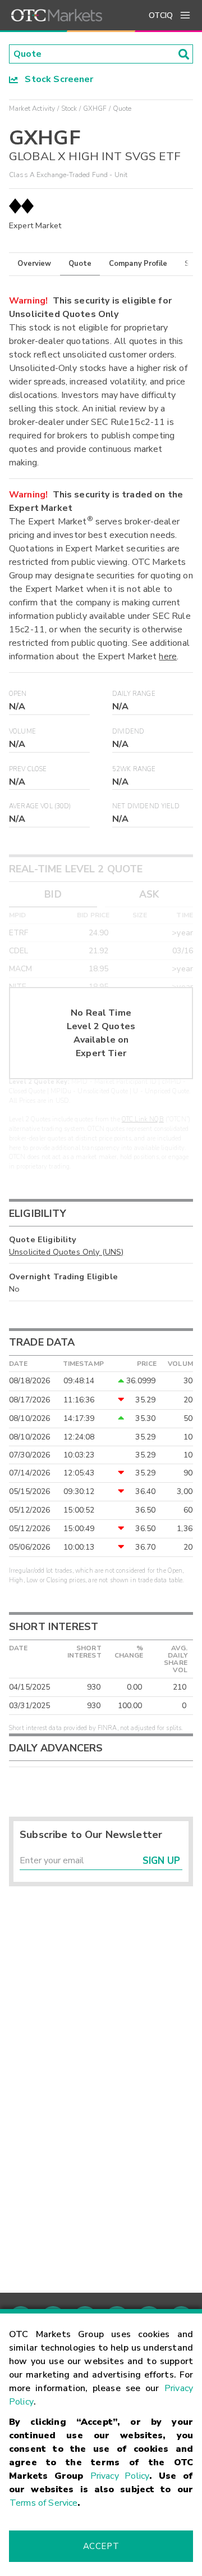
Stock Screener (56, 79)
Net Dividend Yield (146, 806)
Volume (22, 732)
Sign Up (161, 1861)
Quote (80, 264)
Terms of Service (43, 2503)
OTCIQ (161, 15)
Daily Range (134, 694)
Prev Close (28, 769)
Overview (34, 264)
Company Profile (138, 264)
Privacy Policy (120, 2476)
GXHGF (95, 108)
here (168, 657)
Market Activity (32, 108)
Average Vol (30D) (40, 806)
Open (18, 694)
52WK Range (134, 769)
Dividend (128, 732)
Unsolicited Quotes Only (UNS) (66, 1252)
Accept (101, 2546)
